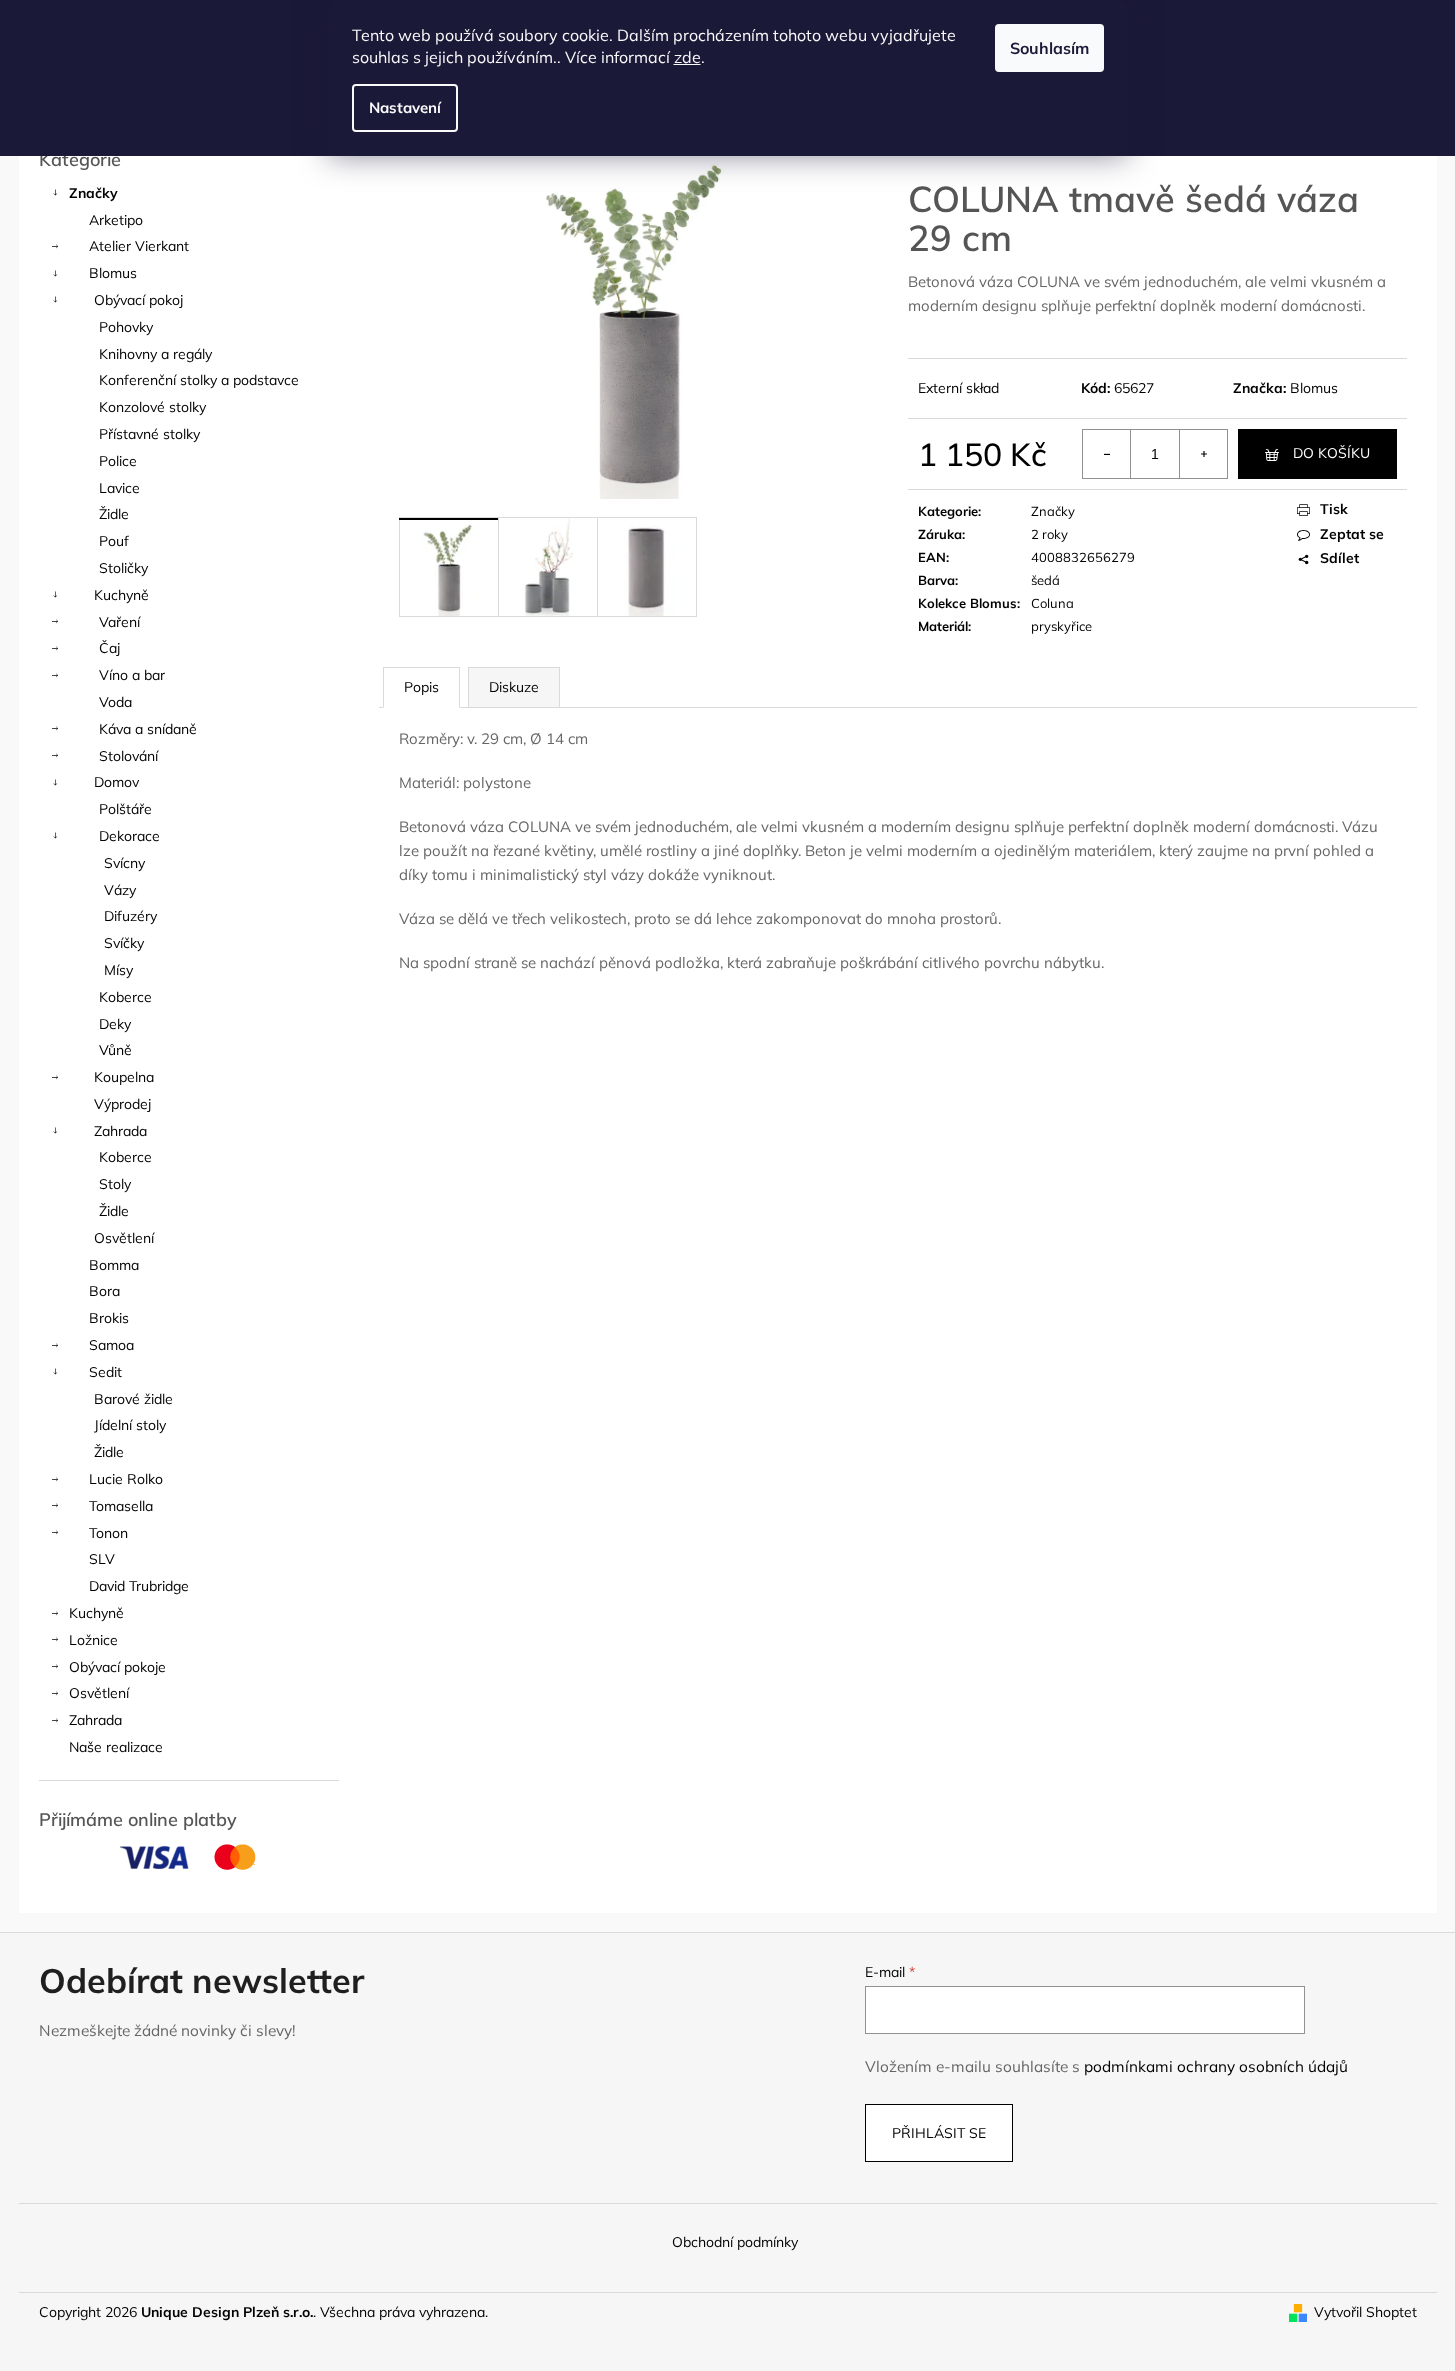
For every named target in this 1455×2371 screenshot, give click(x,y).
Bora (104, 1291)
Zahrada (120, 1131)
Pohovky (126, 327)
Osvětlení (124, 1238)
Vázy (120, 890)
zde (687, 57)
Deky (115, 1024)
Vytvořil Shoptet (1365, 2312)
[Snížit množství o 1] (1107, 454)
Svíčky (124, 943)
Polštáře (125, 809)
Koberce (125, 997)
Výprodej (122, 1104)
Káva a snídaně (148, 729)
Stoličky (123, 568)
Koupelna (124, 1077)
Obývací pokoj (138, 300)
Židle (114, 514)
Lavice (119, 488)
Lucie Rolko (126, 1479)
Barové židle (133, 1399)
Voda (115, 702)
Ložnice (93, 1640)
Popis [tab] (421, 687)
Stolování (128, 756)
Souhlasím (1049, 48)
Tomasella (121, 1506)
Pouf (114, 541)
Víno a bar (132, 675)
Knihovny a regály (155, 354)
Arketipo (116, 220)
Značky (93, 193)
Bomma (114, 1265)
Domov (116, 782)
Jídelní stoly (130, 1425)
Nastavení (405, 107)
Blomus (113, 273)
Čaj (109, 648)
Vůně (115, 1050)
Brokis (109, 1318)
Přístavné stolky (149, 434)
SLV (102, 1559)
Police (118, 461)
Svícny (124, 863)
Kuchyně (121, 595)
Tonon (108, 1533)
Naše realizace (116, 1747)
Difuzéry (130, 916)
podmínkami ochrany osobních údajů (1216, 2066)
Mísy (118, 970)
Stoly (115, 1184)
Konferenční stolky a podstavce (199, 380)
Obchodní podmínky (735, 2242)
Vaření (119, 622)
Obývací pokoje (117, 1667)
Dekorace (129, 836)
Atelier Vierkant (139, 246)
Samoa (111, 1345)
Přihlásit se (939, 2133)
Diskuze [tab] (514, 687)
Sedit (105, 1372)
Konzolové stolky (152, 407)
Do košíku (1331, 453)
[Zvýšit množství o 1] (1203, 454)
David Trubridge (139, 1586)
